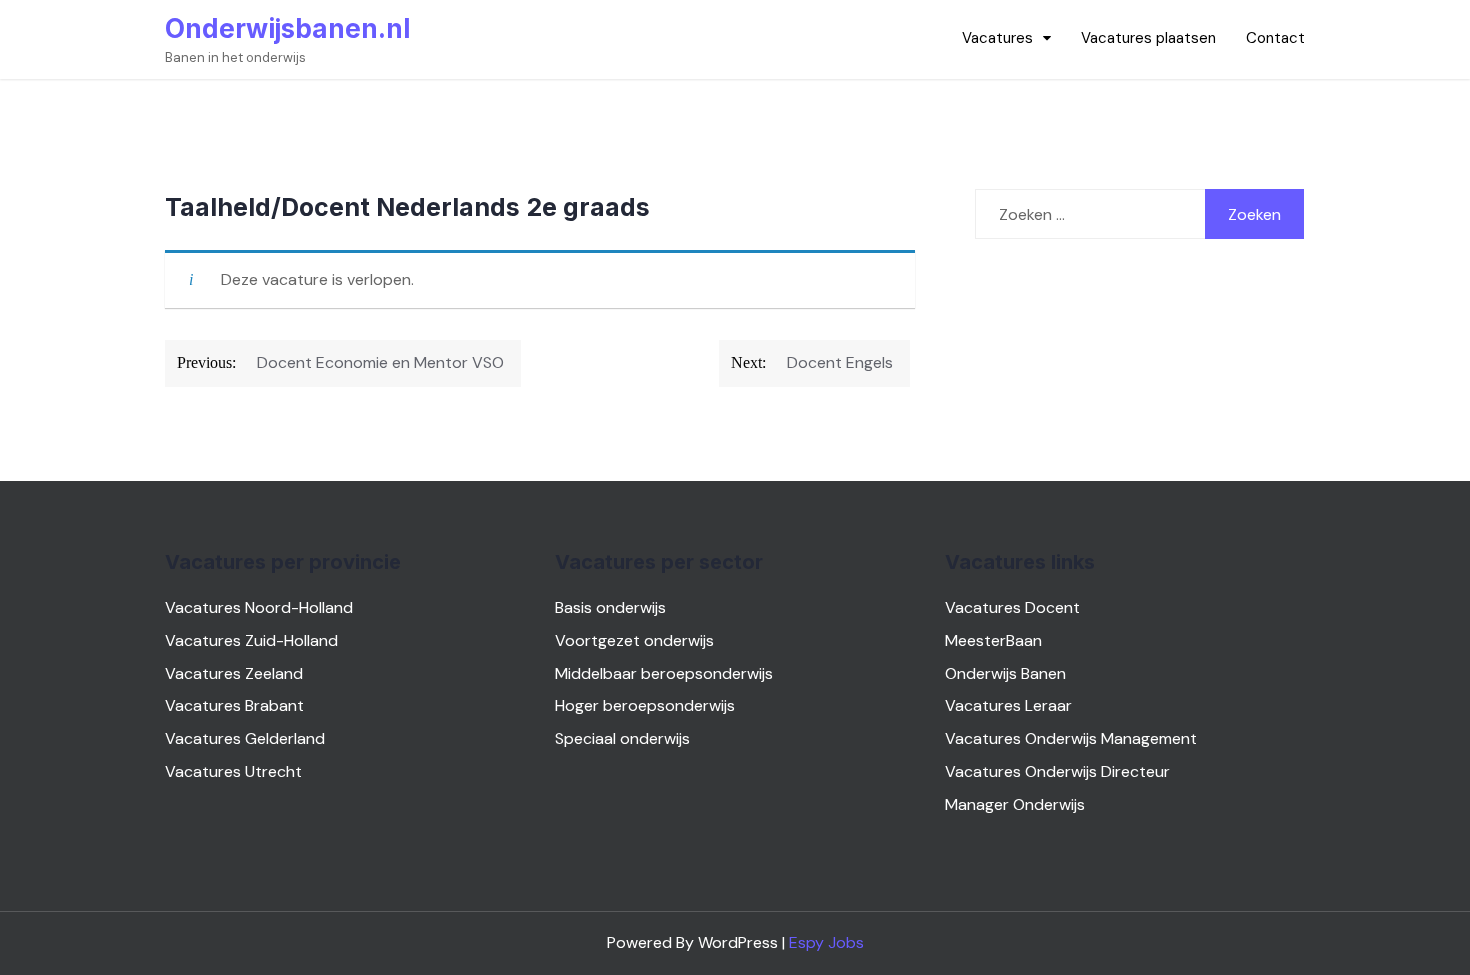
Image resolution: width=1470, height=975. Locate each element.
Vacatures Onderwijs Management (1071, 738)
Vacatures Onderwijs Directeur (1057, 771)
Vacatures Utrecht (233, 771)
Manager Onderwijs (1015, 804)
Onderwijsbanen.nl (287, 28)
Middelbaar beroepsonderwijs (664, 673)
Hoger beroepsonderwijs (645, 705)
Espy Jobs (826, 942)
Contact (1275, 38)
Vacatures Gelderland (245, 738)
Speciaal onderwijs (622, 738)
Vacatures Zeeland (234, 673)
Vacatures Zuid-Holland (251, 640)
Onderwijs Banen (1005, 673)
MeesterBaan (993, 640)
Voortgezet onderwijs (634, 640)
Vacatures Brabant (234, 705)
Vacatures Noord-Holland (259, 607)
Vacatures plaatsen (1148, 38)
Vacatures (997, 38)
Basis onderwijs (610, 607)
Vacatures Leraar (1008, 705)
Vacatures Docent (1012, 607)
